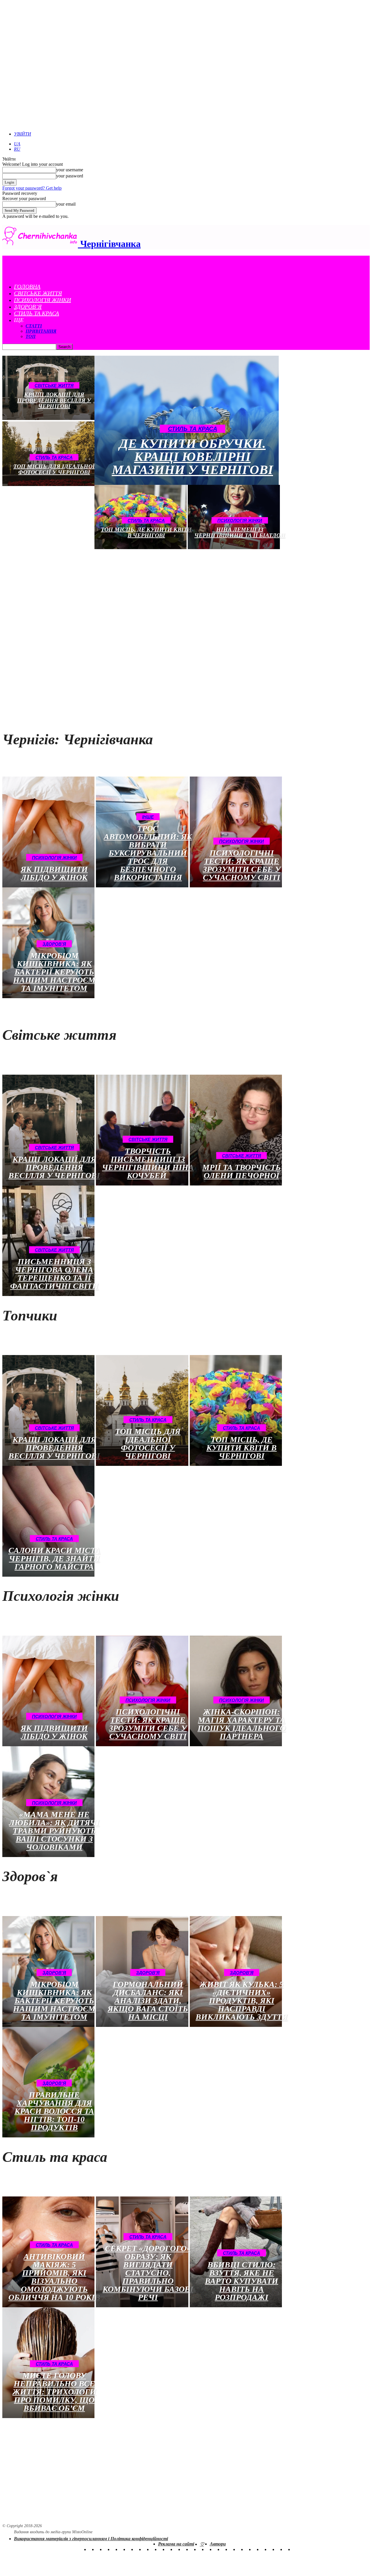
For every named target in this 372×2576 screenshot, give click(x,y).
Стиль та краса (36, 313)
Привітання (41, 331)
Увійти (23, 134)
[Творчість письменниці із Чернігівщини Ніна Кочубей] (142, 1130)
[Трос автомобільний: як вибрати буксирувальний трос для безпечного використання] (142, 832)
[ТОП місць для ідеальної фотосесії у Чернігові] (142, 1410)
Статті (34, 326)
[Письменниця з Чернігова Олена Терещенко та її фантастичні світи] (48, 1241)
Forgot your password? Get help (32, 188)
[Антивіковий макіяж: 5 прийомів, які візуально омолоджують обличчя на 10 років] (48, 2252)
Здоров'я (54, 944)
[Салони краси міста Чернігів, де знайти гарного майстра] (48, 1521)
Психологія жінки (42, 300)
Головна (27, 286)
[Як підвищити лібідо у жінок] (48, 832)
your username (70, 170)
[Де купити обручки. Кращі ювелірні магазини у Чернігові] (187, 420)
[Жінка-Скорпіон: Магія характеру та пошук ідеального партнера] (236, 1691)
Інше (148, 817)
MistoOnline (82, 2532)
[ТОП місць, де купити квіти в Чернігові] (236, 1410)
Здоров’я (28, 307)
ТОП (31, 336)
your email (66, 204)
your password (70, 176)
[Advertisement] (97, 591)
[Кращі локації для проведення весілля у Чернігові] (48, 1130)
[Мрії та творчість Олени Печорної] (236, 1130)
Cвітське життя (38, 293)
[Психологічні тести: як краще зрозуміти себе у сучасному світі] (236, 832)
